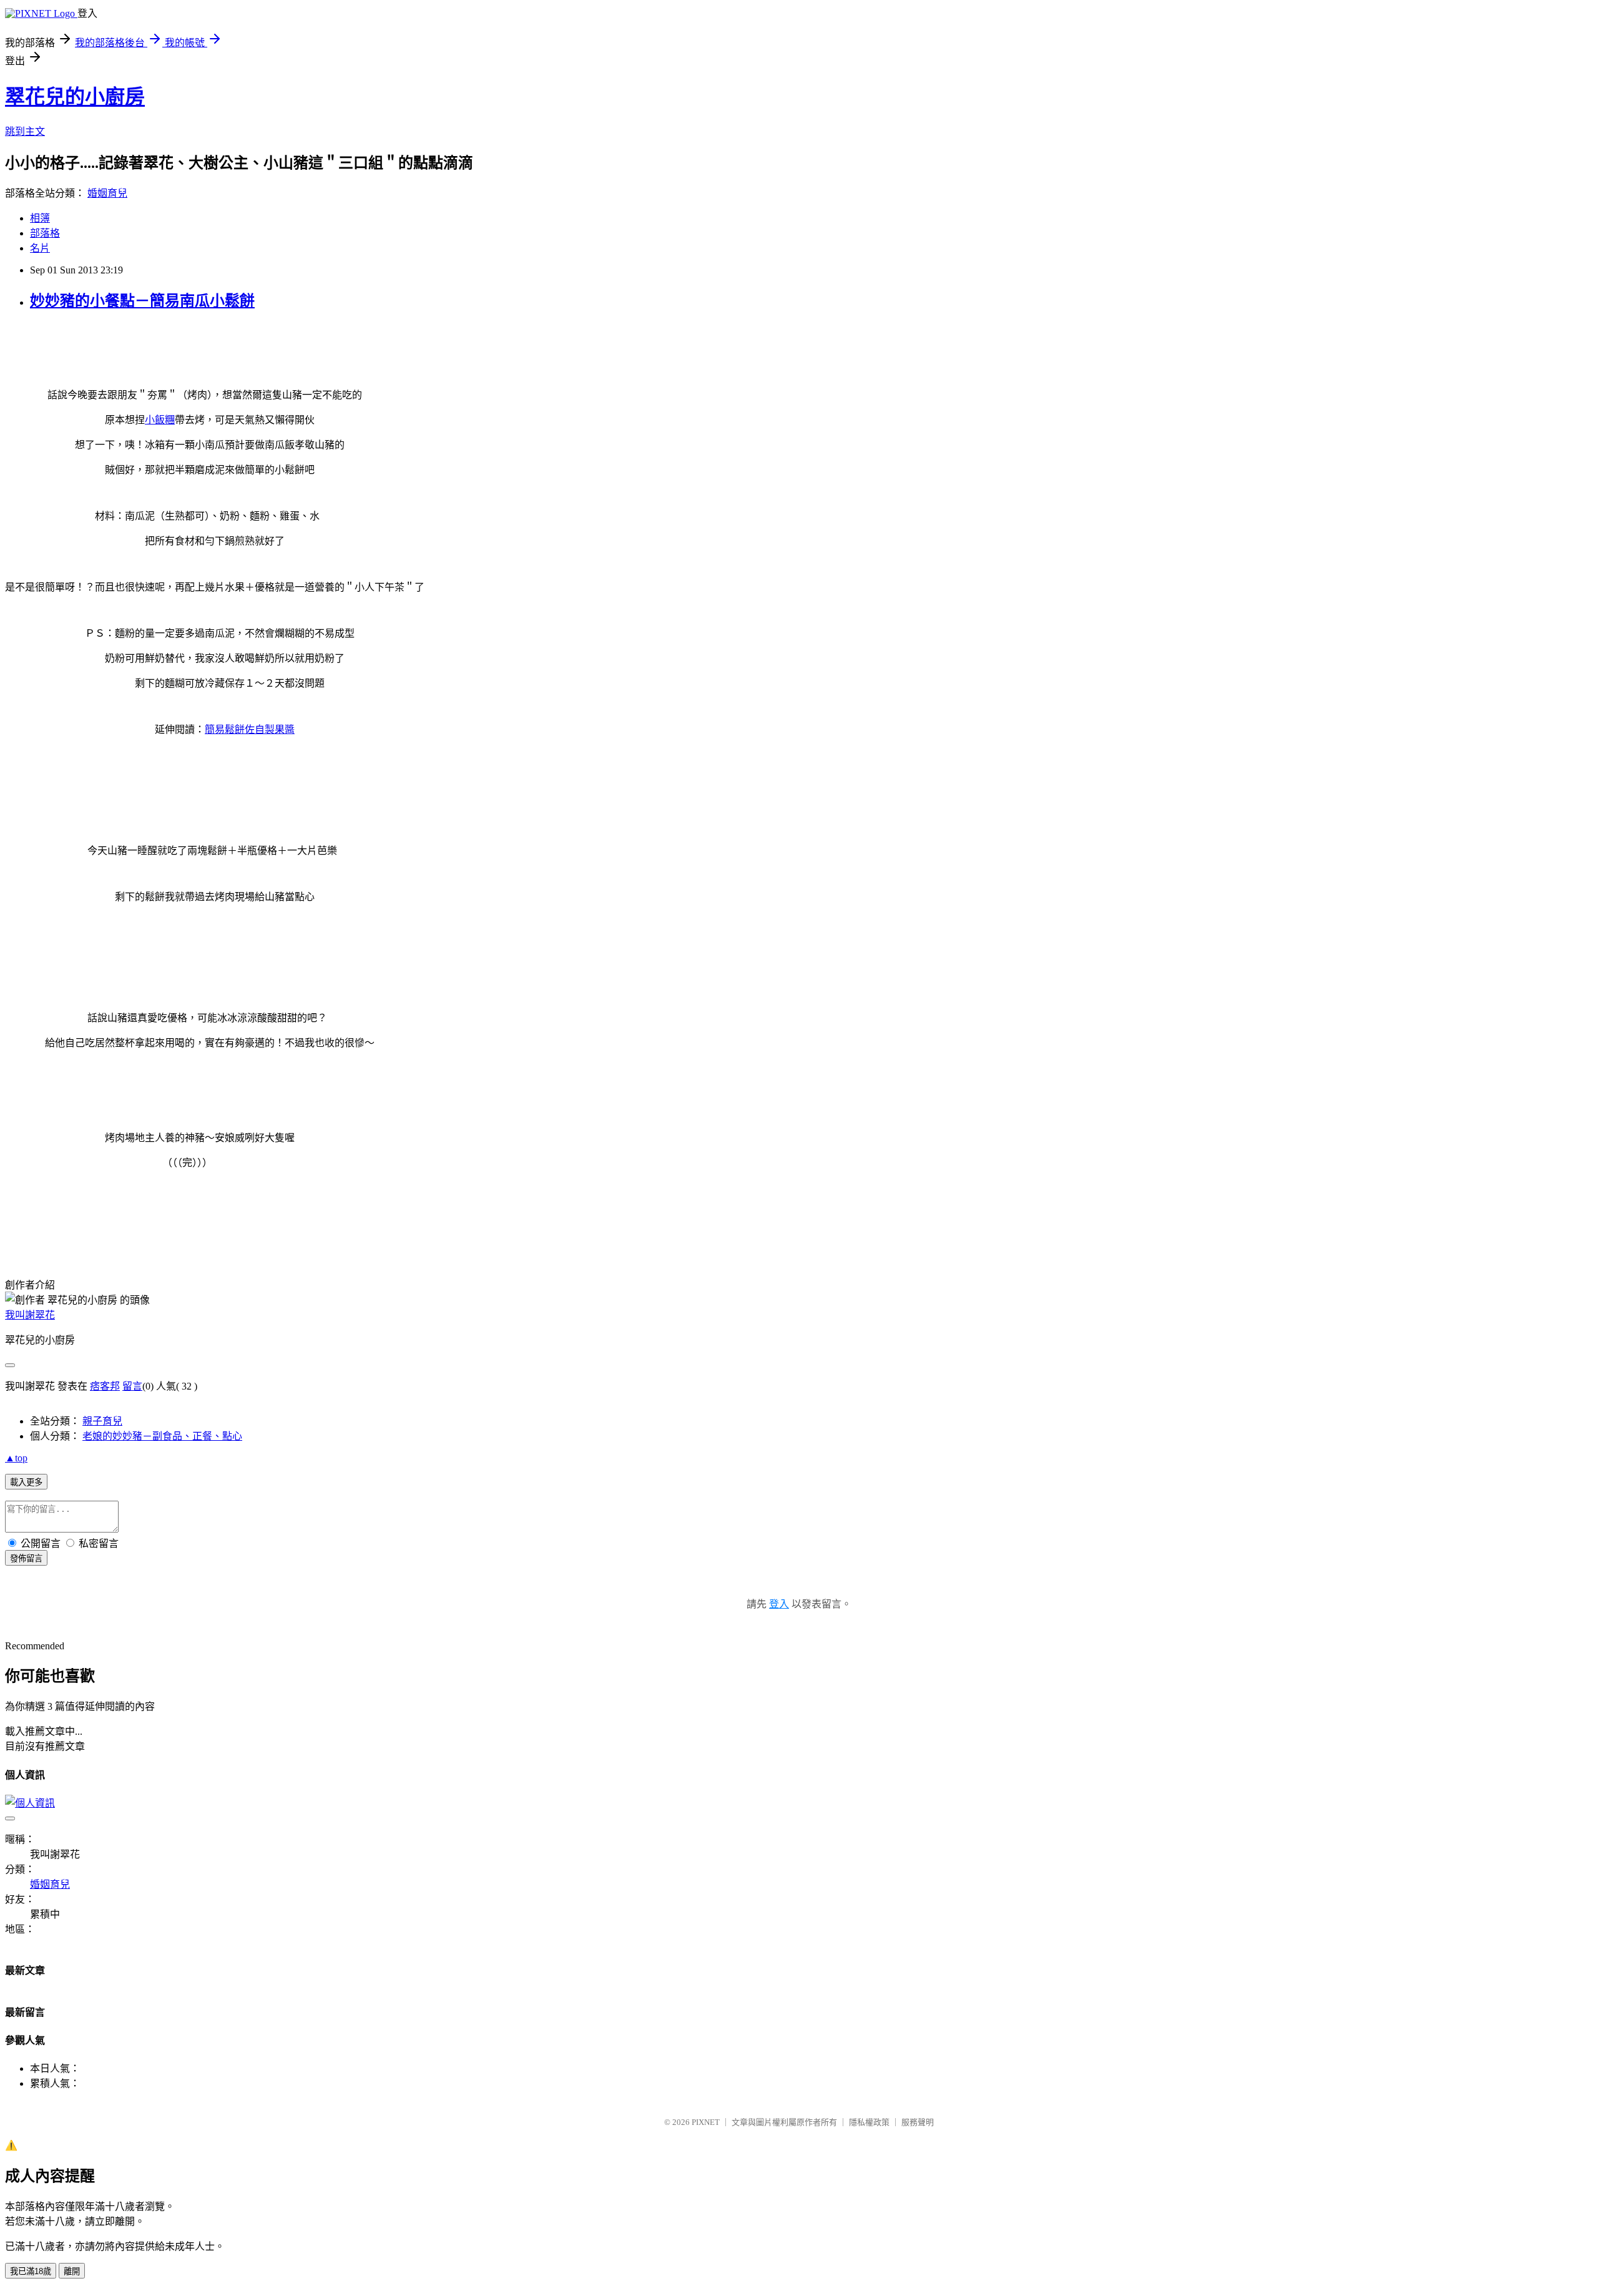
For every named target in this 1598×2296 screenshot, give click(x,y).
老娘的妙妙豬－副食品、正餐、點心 (162, 1436)
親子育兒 (102, 1421)
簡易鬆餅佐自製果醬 (250, 729)
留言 (132, 1386)
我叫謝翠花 (30, 1315)
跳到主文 (25, 131)
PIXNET (706, 2122)
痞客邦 (105, 1386)
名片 (40, 248)
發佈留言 (26, 1558)
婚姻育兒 (107, 193)
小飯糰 (160, 420)
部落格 (45, 233)
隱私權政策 (869, 2122)
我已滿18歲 (31, 2271)
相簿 (40, 218)
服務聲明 (918, 2122)
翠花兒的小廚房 (75, 97)
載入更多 (26, 1482)
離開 (72, 2271)
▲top (16, 1458)
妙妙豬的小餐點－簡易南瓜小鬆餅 (142, 301)
